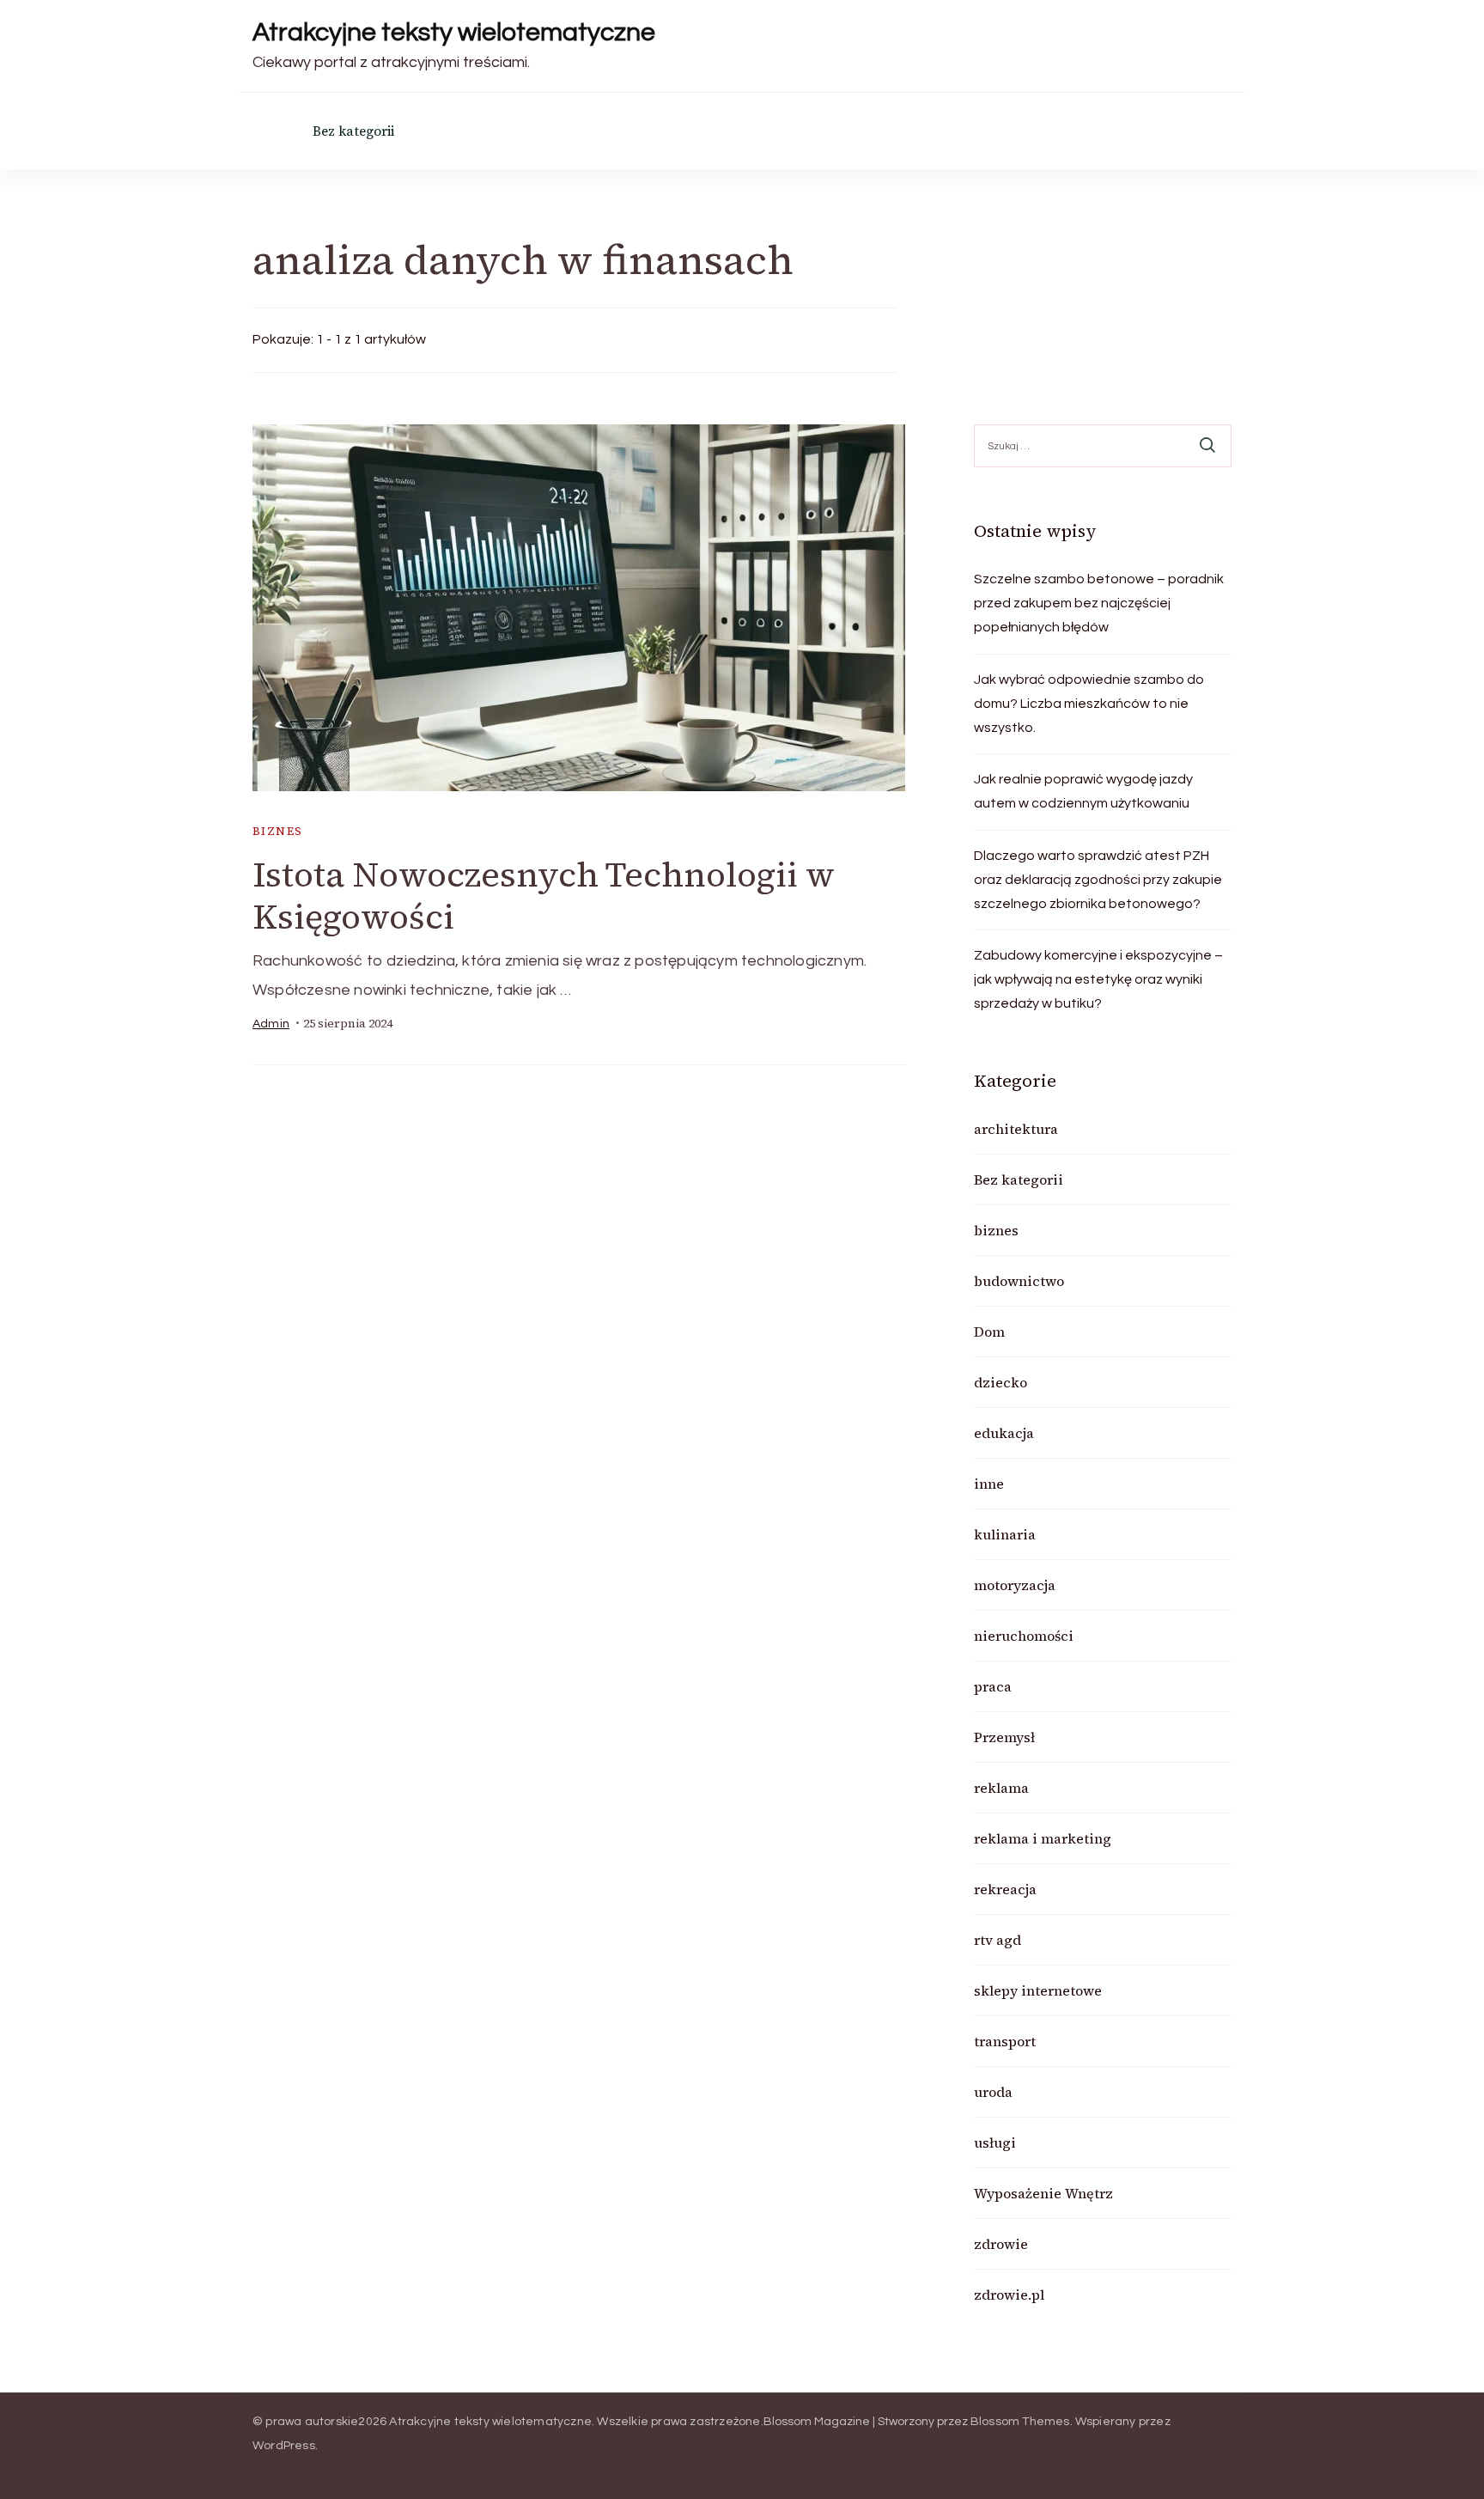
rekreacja (1005, 1889)
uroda (993, 2092)
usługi (995, 2142)
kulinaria (1005, 1534)
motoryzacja (1015, 1585)
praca (993, 1686)
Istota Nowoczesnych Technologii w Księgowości (544, 896)
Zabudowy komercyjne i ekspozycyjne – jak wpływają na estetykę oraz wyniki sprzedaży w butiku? (1098, 979)
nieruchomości (1024, 1636)
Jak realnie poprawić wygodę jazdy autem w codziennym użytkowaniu (1083, 791)
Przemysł (1004, 1737)
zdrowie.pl (1009, 2295)
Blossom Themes (1020, 2422)
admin (271, 1024)
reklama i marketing (1043, 1838)
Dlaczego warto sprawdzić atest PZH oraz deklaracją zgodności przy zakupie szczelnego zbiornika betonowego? (1098, 880)
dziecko (1000, 1382)
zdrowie (1001, 2244)
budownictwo (1019, 1281)
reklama (1001, 1788)
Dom (989, 1332)
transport (1005, 2041)
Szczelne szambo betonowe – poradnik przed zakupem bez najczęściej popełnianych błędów (1099, 603)
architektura (1016, 1129)
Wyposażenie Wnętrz (1043, 2193)
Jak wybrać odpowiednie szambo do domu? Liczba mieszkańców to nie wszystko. (1089, 704)
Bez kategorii (353, 131)
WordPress (284, 2446)
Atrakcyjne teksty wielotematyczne (454, 32)
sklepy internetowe (1038, 1990)
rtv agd (997, 1940)
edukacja (1004, 1433)
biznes (277, 831)
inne (989, 1484)
